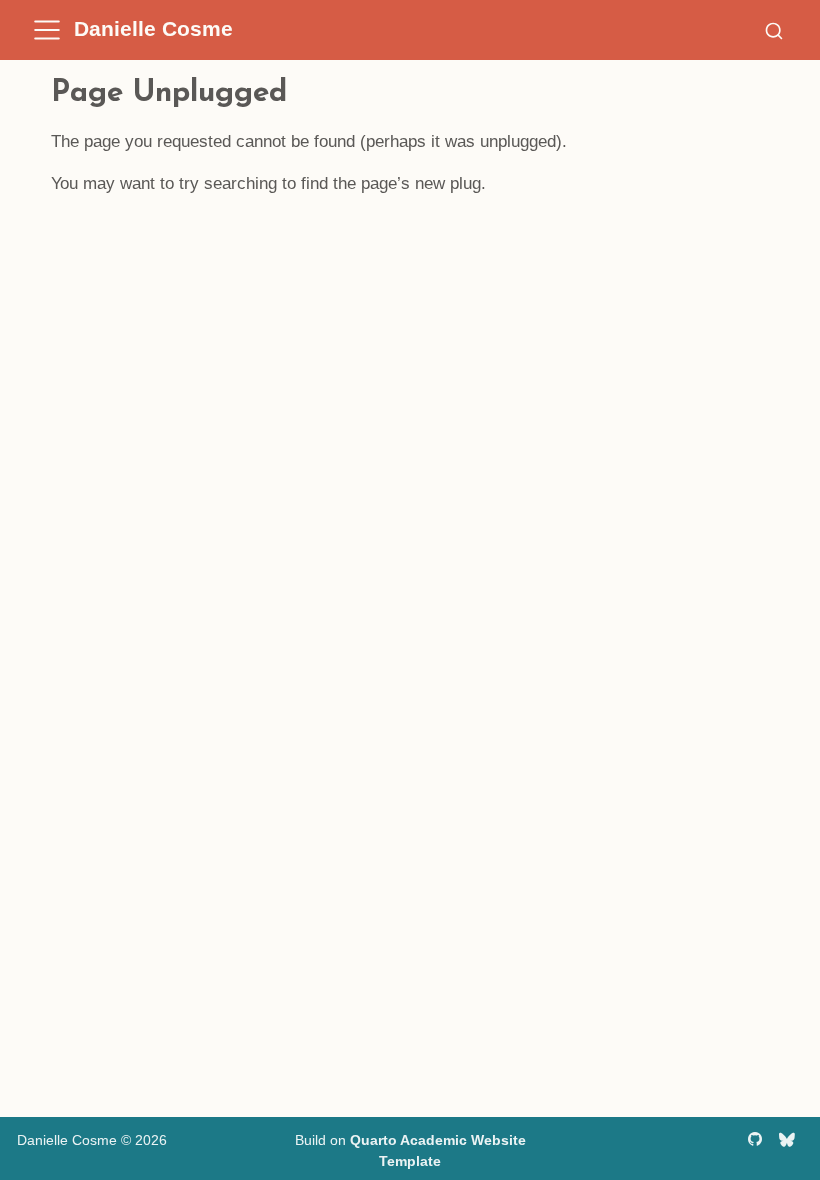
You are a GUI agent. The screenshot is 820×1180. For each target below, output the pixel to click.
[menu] (47, 30)
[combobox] (774, 30)
